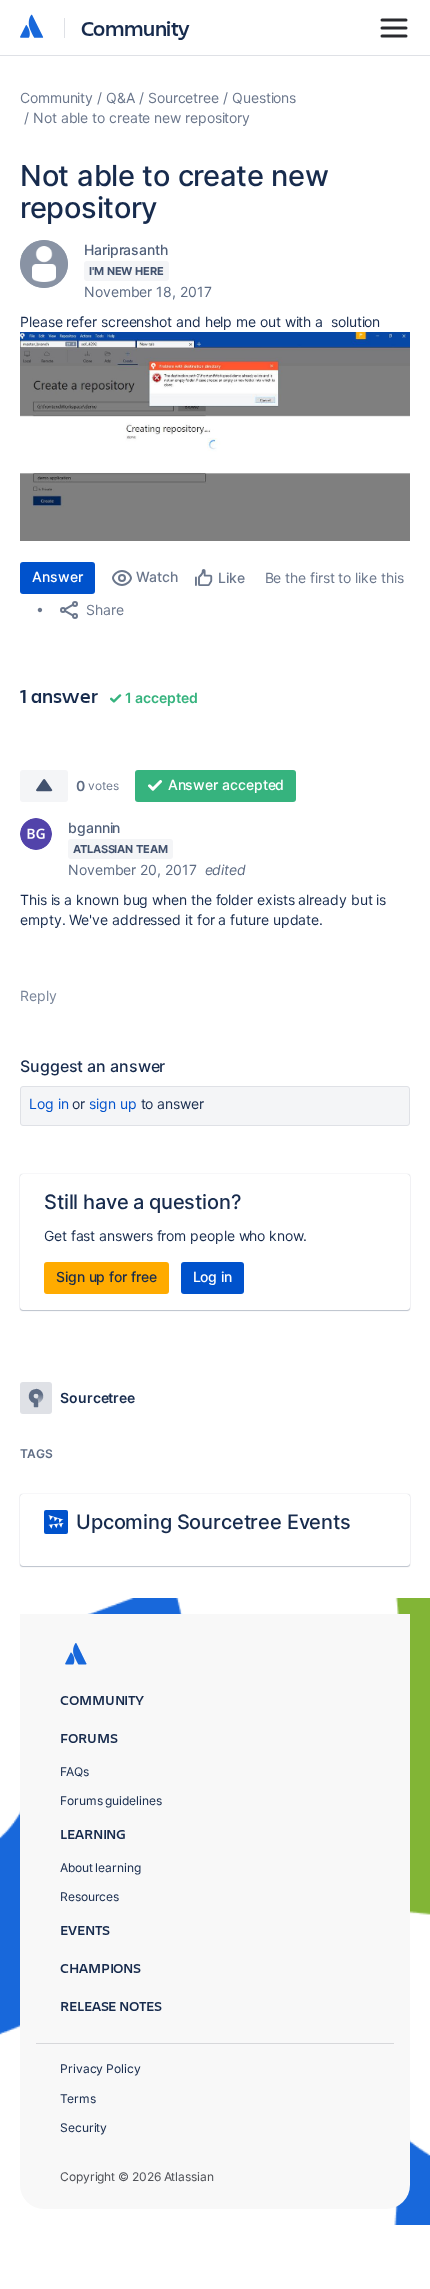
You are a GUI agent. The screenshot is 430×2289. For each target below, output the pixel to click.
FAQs (74, 1771)
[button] (215, 436)
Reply (38, 995)
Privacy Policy (100, 2068)
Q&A (120, 97)
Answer (57, 576)
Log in (49, 1103)
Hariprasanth (126, 249)
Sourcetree (183, 97)
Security (83, 2127)
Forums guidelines (111, 1800)
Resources (89, 1896)
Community (135, 27)
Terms (78, 2098)
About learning (100, 1867)
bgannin (94, 827)
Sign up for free (106, 1276)
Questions (264, 97)
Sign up (112, 1103)
